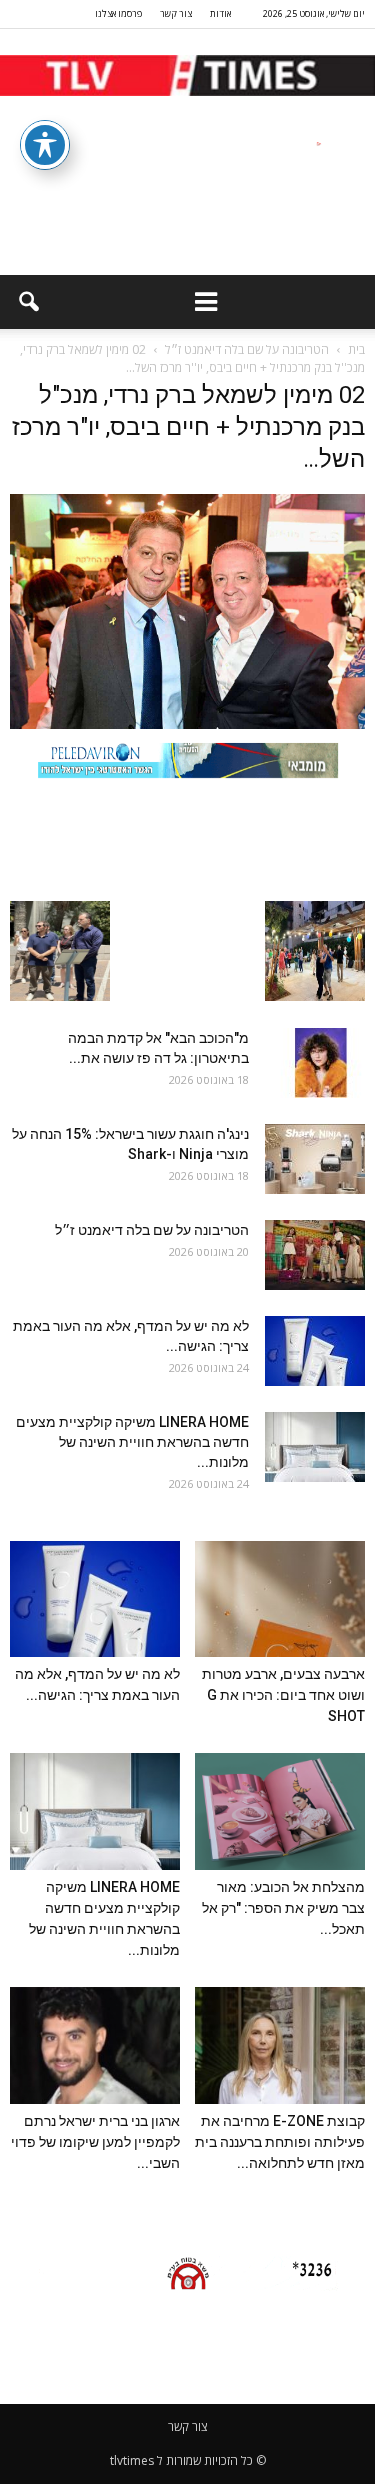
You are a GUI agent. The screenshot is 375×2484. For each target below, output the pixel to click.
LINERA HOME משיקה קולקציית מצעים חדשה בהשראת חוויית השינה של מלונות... (132, 1442)
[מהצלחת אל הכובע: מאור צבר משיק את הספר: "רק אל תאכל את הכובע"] (280, 1811)
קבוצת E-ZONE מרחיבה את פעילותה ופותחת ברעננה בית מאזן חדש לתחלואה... (280, 2142)
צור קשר (176, 13)
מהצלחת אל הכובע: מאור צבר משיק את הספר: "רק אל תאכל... (283, 1908)
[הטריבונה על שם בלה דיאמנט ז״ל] (315, 1255)
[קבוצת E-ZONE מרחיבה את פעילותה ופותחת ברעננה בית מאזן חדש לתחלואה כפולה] (280, 2045)
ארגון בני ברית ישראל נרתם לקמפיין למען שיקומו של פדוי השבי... (95, 2142)
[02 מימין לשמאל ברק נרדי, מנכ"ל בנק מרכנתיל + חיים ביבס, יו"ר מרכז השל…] (187, 724)
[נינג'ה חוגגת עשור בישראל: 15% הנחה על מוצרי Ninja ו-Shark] (315, 1159)
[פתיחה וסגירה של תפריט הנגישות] (45, 145)
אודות (220, 13)
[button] (28, 302)
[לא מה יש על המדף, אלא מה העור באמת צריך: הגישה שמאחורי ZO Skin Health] (315, 1351)
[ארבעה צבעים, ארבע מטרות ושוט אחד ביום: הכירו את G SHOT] (280, 1599)
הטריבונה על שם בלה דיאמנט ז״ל (152, 1230)
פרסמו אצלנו (118, 13)
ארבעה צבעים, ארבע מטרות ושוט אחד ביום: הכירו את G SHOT (283, 1695)
